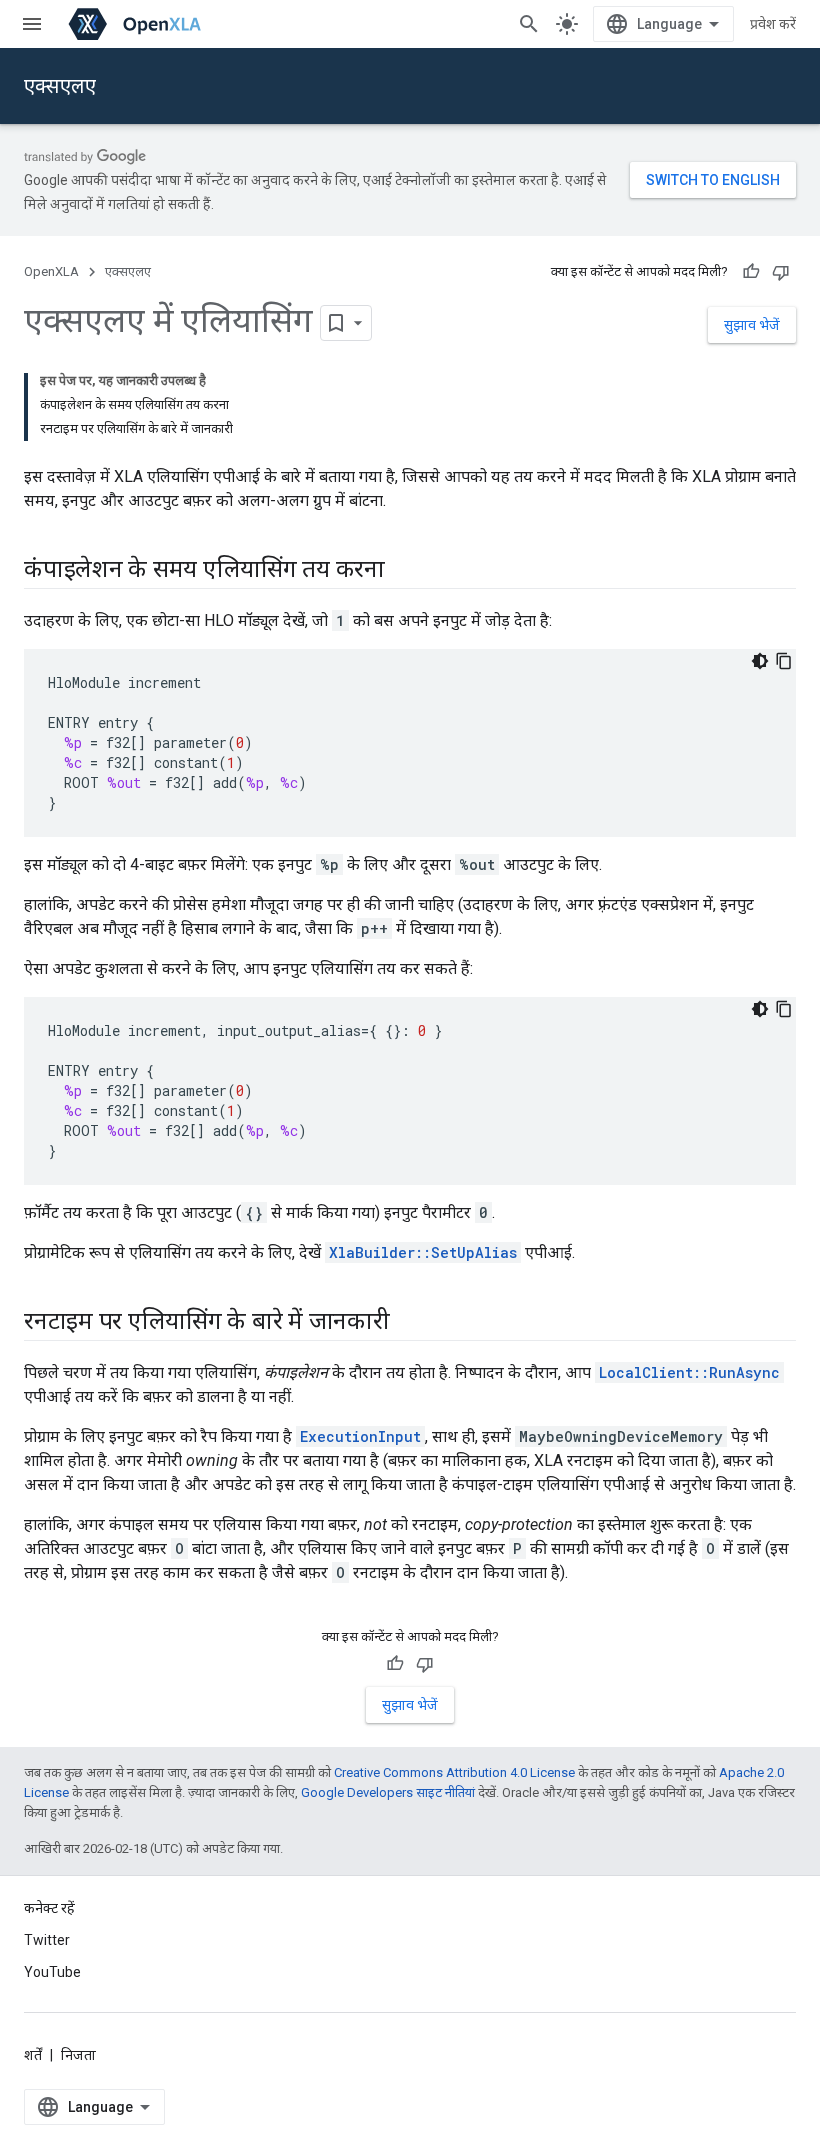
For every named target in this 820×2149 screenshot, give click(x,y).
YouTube (52, 1972)
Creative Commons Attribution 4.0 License (454, 1772)
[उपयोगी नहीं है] (781, 272)
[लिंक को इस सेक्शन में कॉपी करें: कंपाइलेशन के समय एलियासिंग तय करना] (405, 571)
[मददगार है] (751, 272)
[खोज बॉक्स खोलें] (529, 24)
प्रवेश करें (773, 24)
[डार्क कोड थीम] (760, 661)
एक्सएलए (60, 86)
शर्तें (33, 2055)
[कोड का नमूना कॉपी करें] (784, 661)
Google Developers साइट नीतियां (388, 1792)
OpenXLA (51, 271)
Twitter (47, 1940)
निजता (78, 2055)
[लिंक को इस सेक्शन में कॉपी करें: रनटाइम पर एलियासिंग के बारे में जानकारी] (410, 1323)
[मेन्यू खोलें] (32, 24)
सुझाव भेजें (752, 325)
